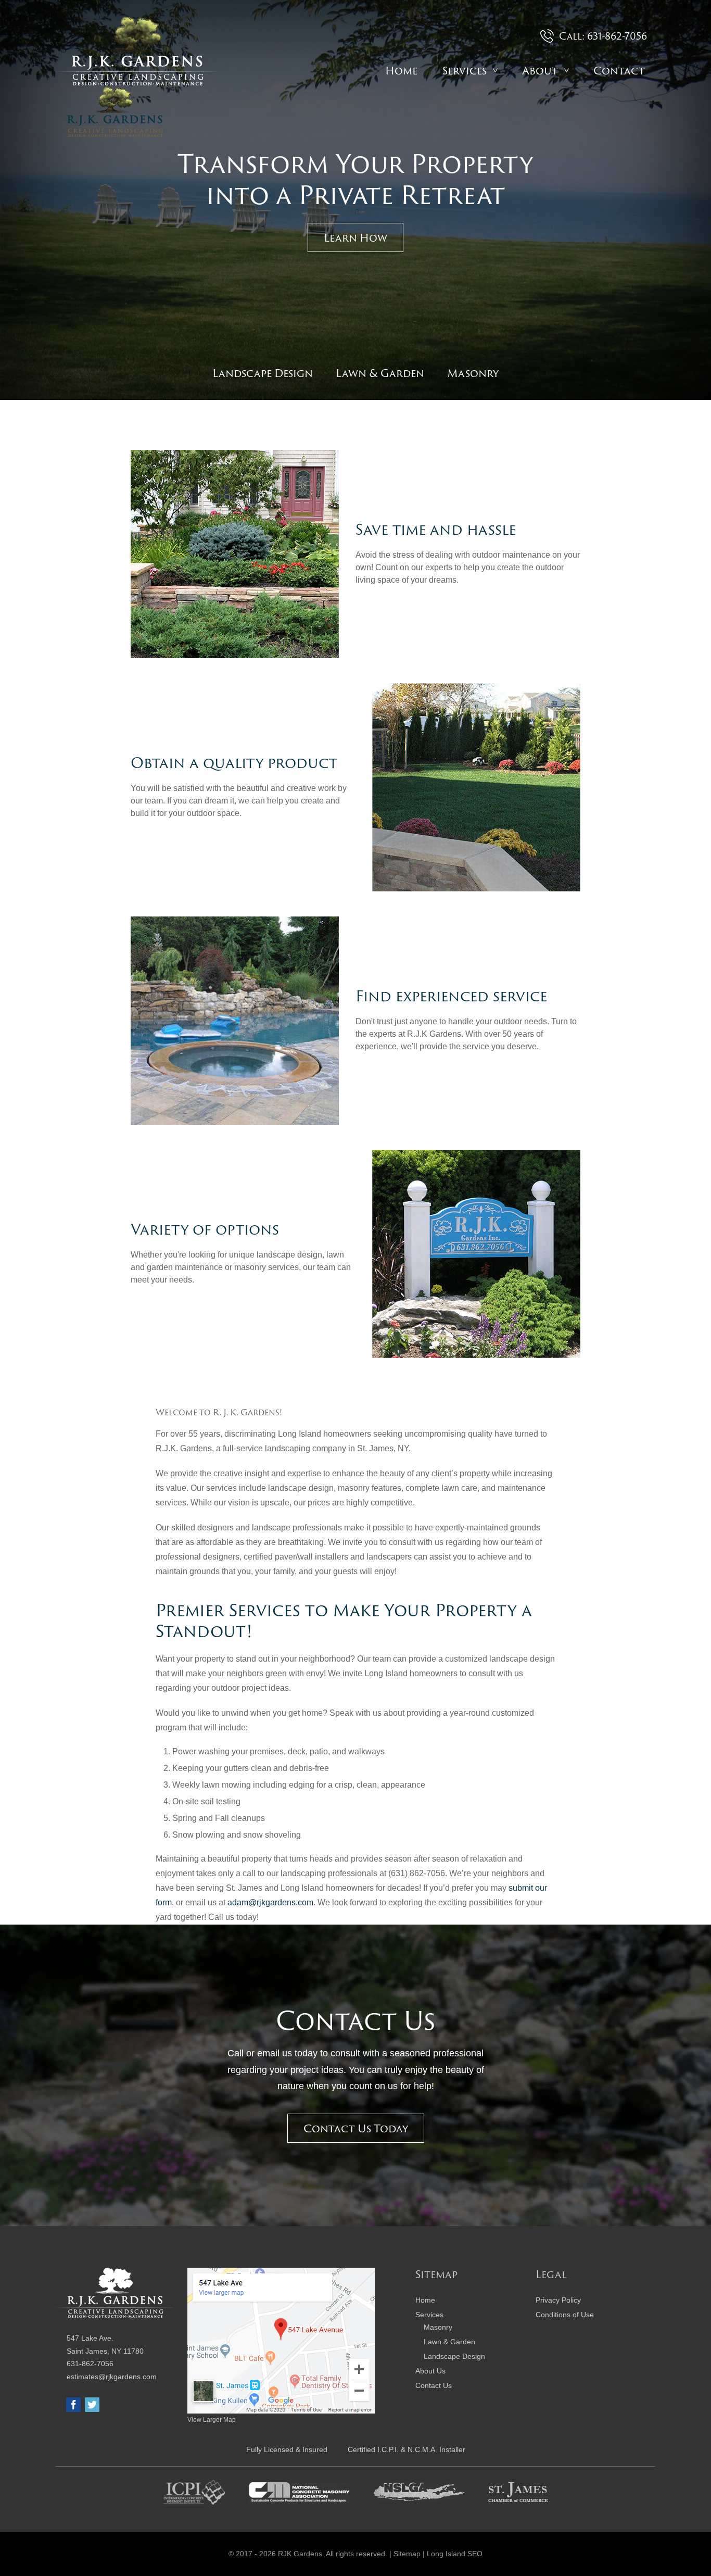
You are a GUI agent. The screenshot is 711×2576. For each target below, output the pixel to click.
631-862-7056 (90, 2364)
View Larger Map (212, 2420)
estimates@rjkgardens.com (112, 2376)
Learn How (355, 237)
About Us (430, 2371)
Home (401, 70)
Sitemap (407, 2554)
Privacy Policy (558, 2300)
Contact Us (434, 2385)
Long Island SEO (455, 2554)
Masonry (473, 373)
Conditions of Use (565, 2315)
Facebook (73, 2405)
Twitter (92, 2405)
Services (465, 70)
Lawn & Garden (380, 373)
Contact (619, 70)
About (540, 70)
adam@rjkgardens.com (270, 1902)
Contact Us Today (356, 2128)
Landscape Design (263, 373)
